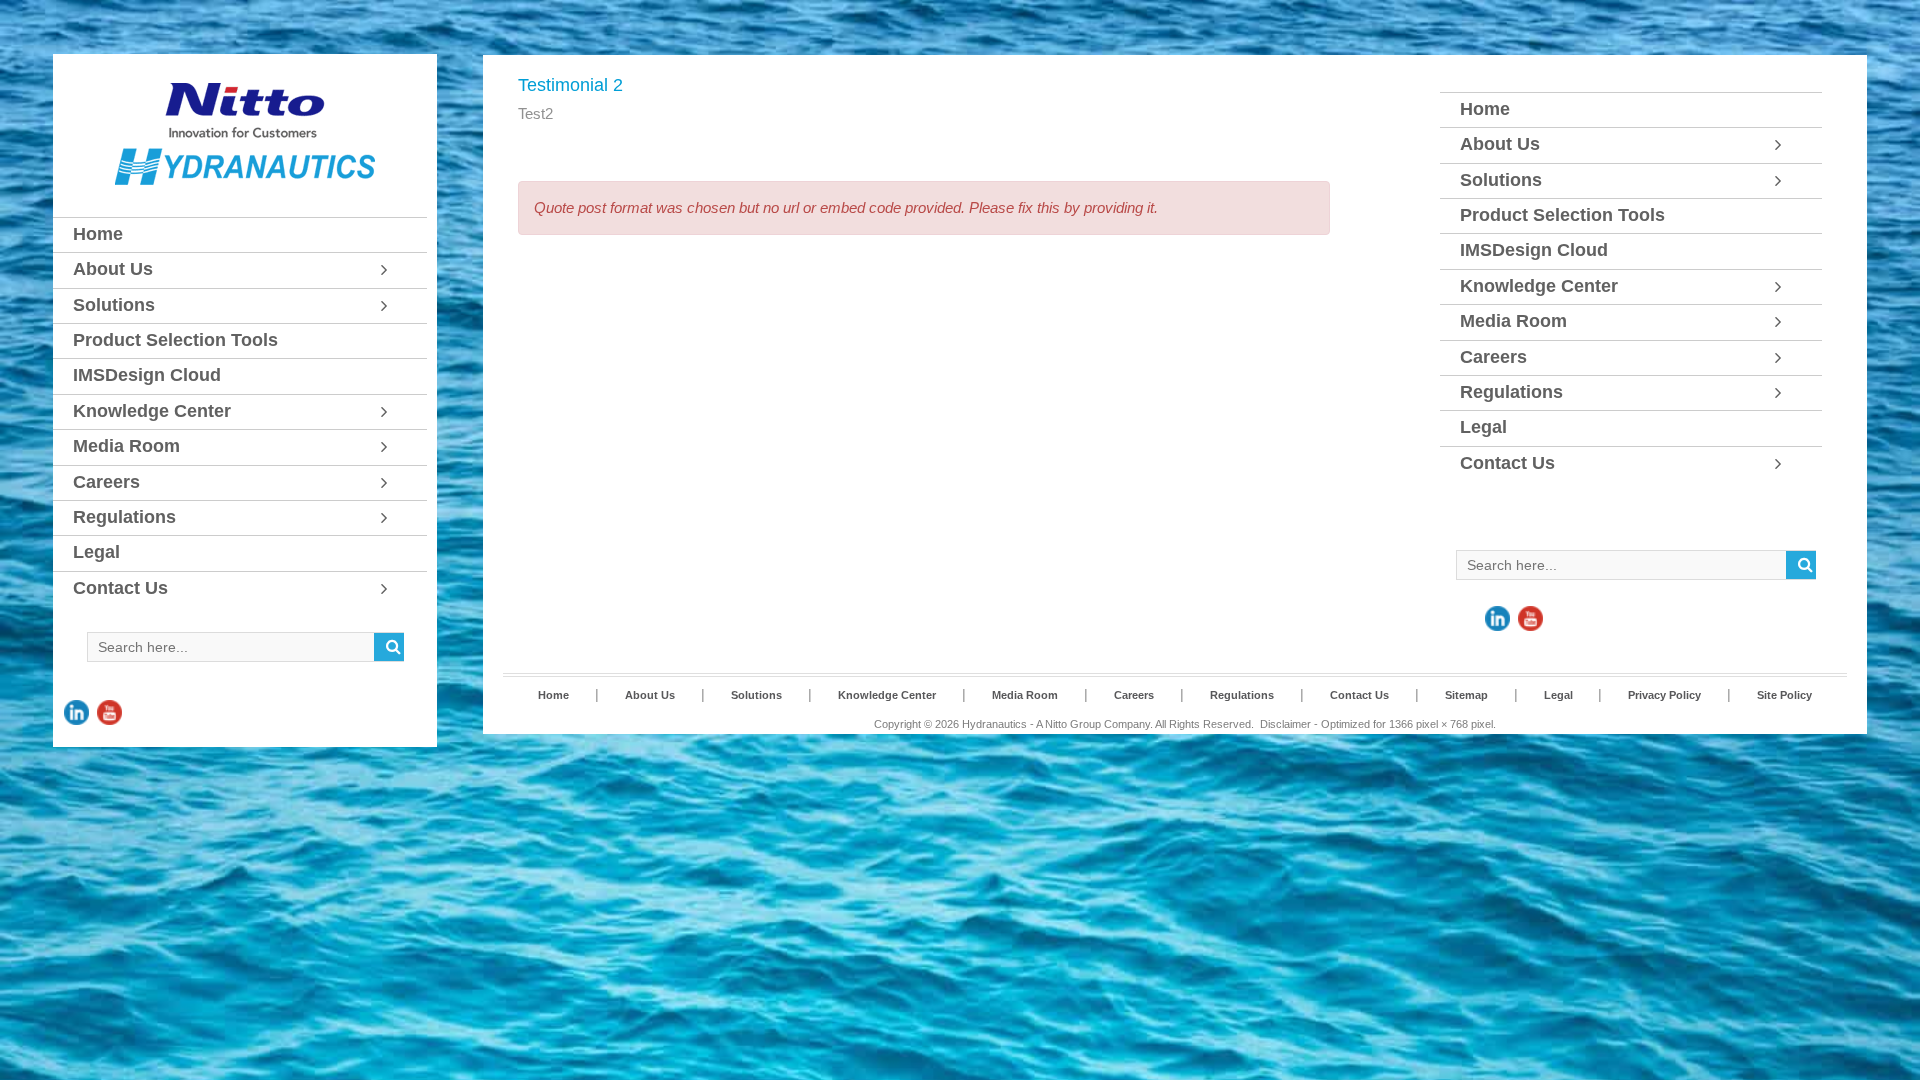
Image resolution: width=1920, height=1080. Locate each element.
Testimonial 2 (570, 85)
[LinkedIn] (76, 699)
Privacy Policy (1664, 695)
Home (553, 695)
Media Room (1025, 695)
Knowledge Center (887, 695)
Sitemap (1466, 695)
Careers (1134, 695)
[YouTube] (109, 699)
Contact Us (1359, 695)
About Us (650, 695)
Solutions (756, 695)
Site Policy (1784, 695)
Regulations (1242, 695)
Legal (1560, 695)
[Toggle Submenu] (392, 269)
